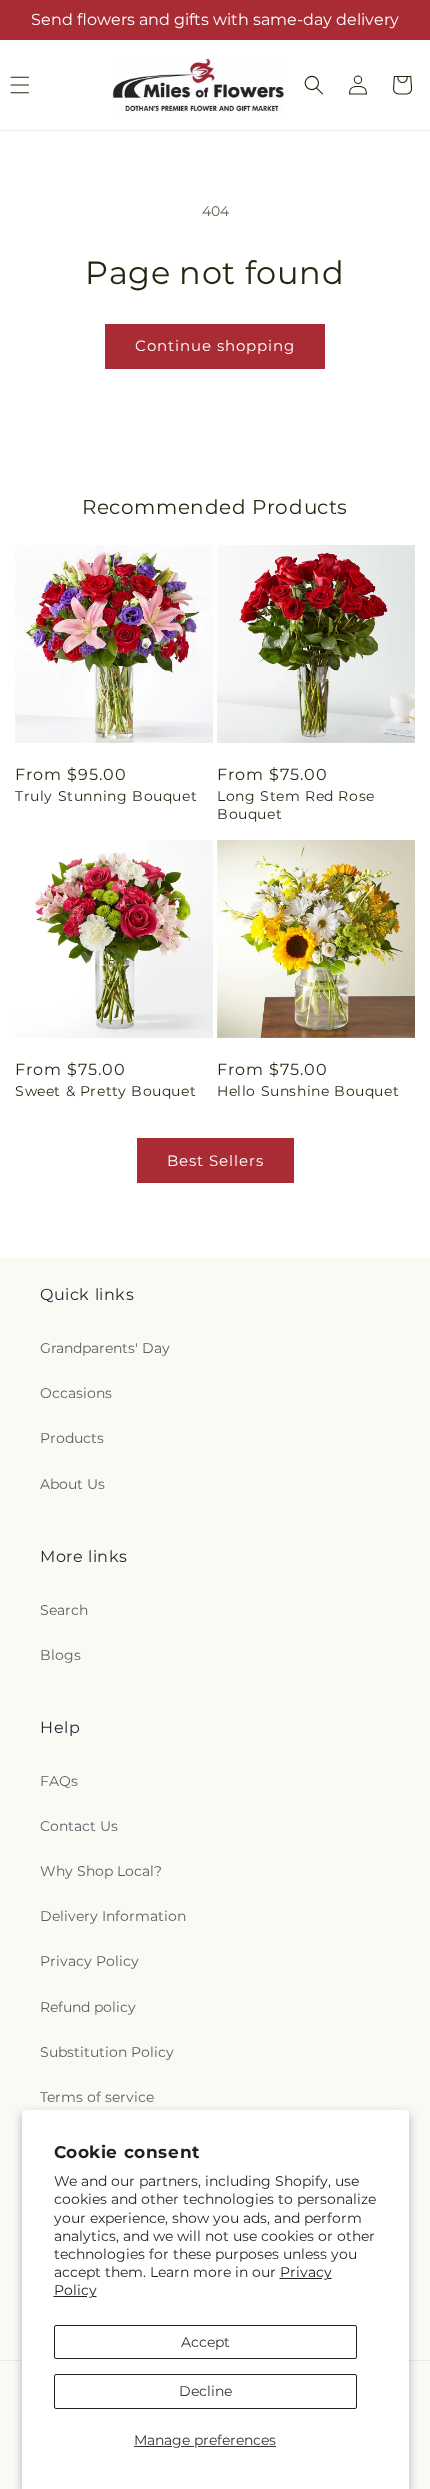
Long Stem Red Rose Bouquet (296, 805)
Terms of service (97, 2097)
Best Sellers (215, 1160)
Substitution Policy (107, 2052)
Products (72, 1438)
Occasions (76, 1393)
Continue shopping (215, 345)
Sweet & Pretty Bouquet (105, 1091)
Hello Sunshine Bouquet (308, 1091)
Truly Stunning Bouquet (106, 796)
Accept (205, 2342)
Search (64, 1610)
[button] (314, 85)
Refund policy (88, 2007)
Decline (205, 2391)
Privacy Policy (89, 1961)
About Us (72, 1484)
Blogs (60, 1655)
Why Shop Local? (101, 1871)
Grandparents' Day (105, 1348)
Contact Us (79, 1826)
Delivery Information (113, 1916)
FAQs (59, 1781)
